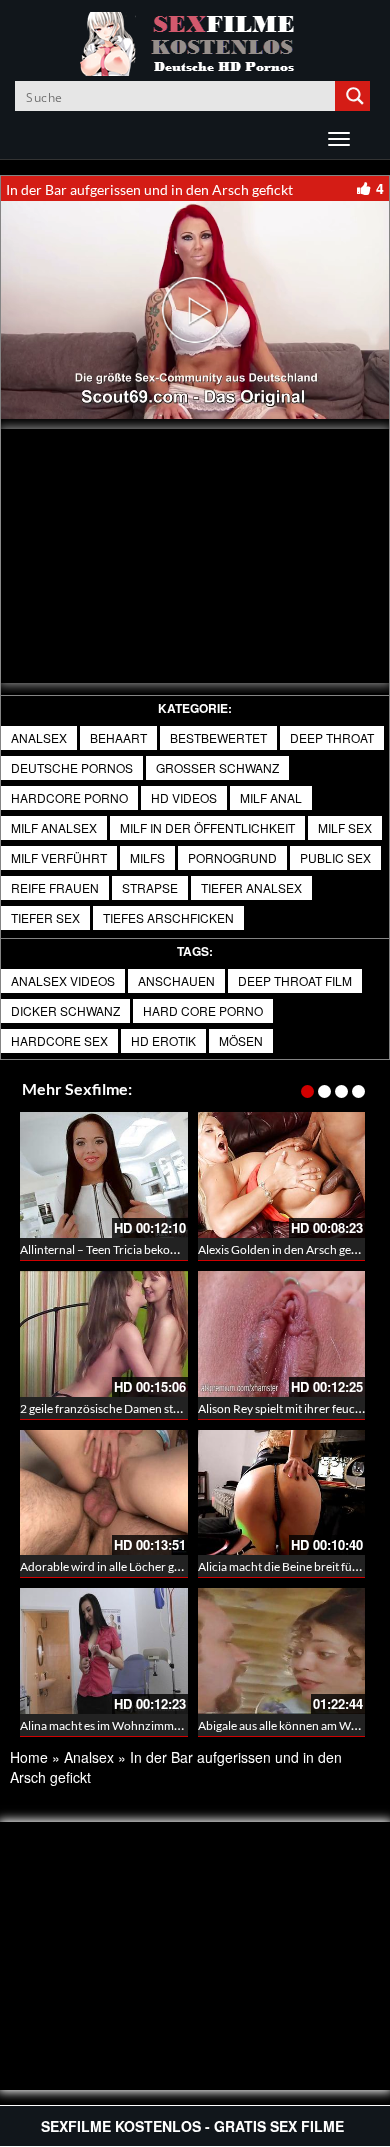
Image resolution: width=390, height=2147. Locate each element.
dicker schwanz (65, 1010)
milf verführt (59, 857)
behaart (118, 737)
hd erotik (163, 1040)
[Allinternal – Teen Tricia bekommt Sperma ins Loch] (104, 1175)
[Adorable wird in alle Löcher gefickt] (104, 1493)
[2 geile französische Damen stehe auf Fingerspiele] (104, 1334)
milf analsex (54, 827)
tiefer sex (45, 917)
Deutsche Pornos (72, 767)
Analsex (39, 737)
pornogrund (232, 857)
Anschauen (176, 980)
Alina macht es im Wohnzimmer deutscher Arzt (142, 1725)
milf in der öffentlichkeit (207, 827)
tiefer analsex (251, 887)
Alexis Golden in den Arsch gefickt (286, 1249)
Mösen (241, 1040)
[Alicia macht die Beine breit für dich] (282, 1493)
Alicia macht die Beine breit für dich (290, 1566)
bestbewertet (218, 737)
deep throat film (295, 980)
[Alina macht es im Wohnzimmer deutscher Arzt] (104, 1651)
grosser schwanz (217, 767)
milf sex (345, 827)
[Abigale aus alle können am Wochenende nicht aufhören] (282, 1651)
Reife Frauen (55, 887)
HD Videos (184, 797)
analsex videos (63, 980)
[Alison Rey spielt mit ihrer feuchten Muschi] (282, 1334)
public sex (335, 857)
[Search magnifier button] (355, 96)
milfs (147, 857)
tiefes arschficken (168, 917)
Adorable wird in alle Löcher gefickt (111, 1566)
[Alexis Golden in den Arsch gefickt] (282, 1175)
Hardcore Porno (69, 797)
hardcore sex (59, 1040)
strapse (150, 887)
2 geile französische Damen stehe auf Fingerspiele (148, 1408)
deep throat (332, 737)
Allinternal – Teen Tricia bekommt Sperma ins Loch (150, 1249)
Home (29, 1757)
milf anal (271, 797)
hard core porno (203, 1010)
